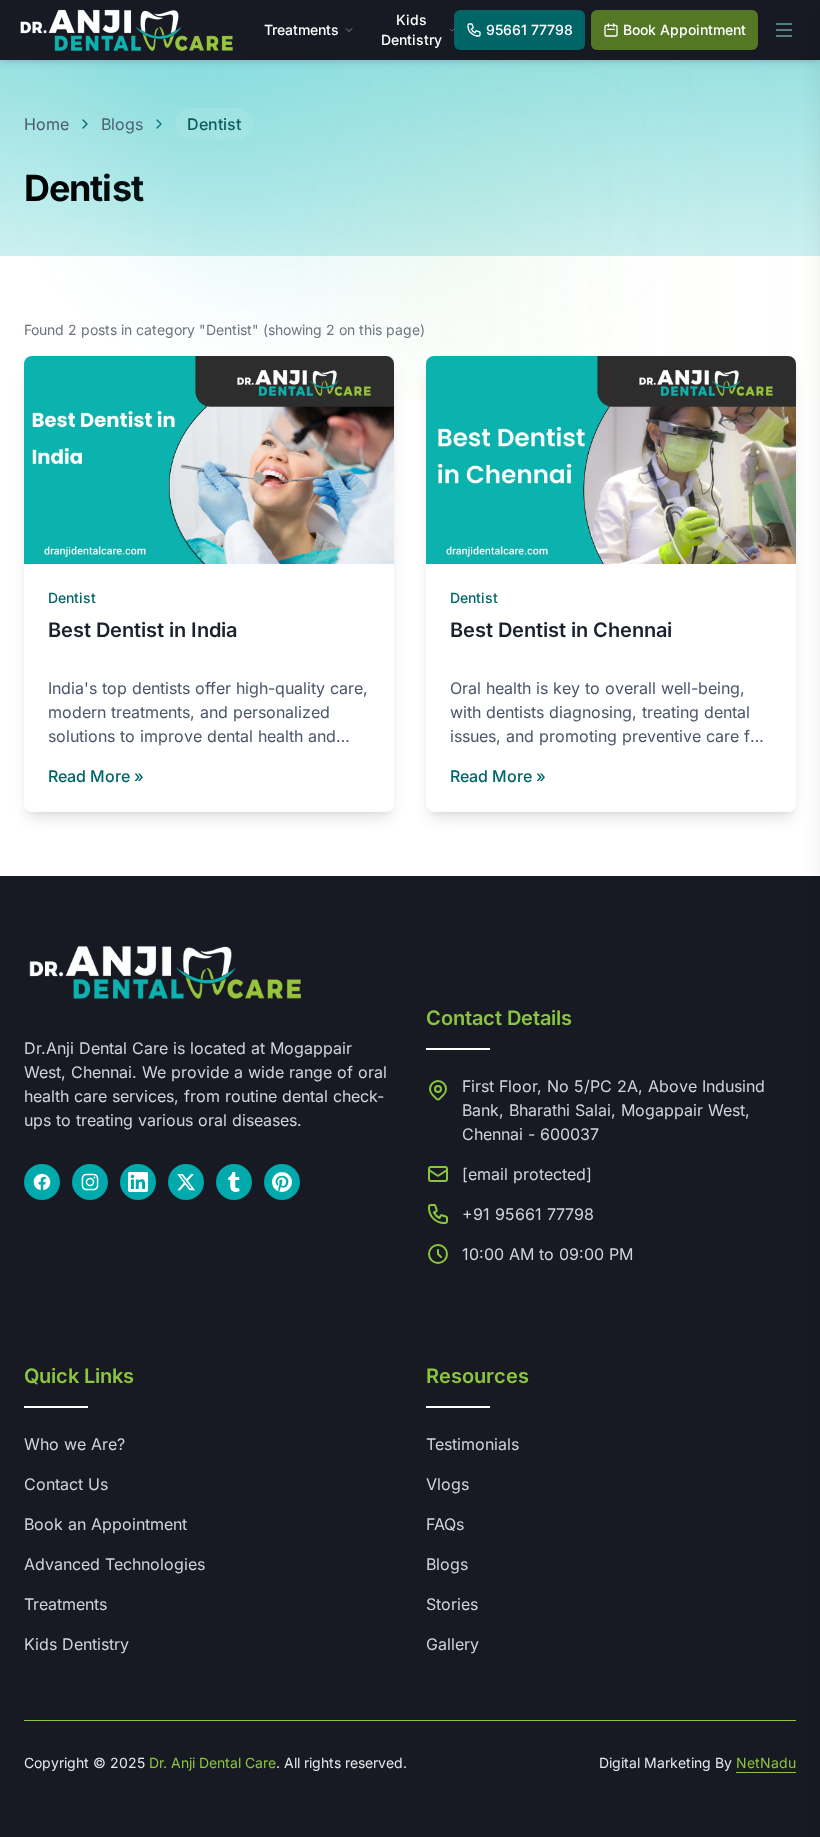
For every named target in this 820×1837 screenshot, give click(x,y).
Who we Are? (74, 1444)
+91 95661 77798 (528, 1214)
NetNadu (766, 1762)
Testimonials (472, 1444)
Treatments (301, 29)
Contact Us (66, 1484)
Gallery (452, 1644)
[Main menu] (784, 30)
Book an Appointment (105, 1524)
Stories (452, 1604)
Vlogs (447, 1484)
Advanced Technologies (114, 1564)
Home (46, 124)
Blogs (122, 124)
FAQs (445, 1524)
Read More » (96, 776)
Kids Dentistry (76, 1644)
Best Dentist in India (142, 630)
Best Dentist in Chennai (561, 630)
